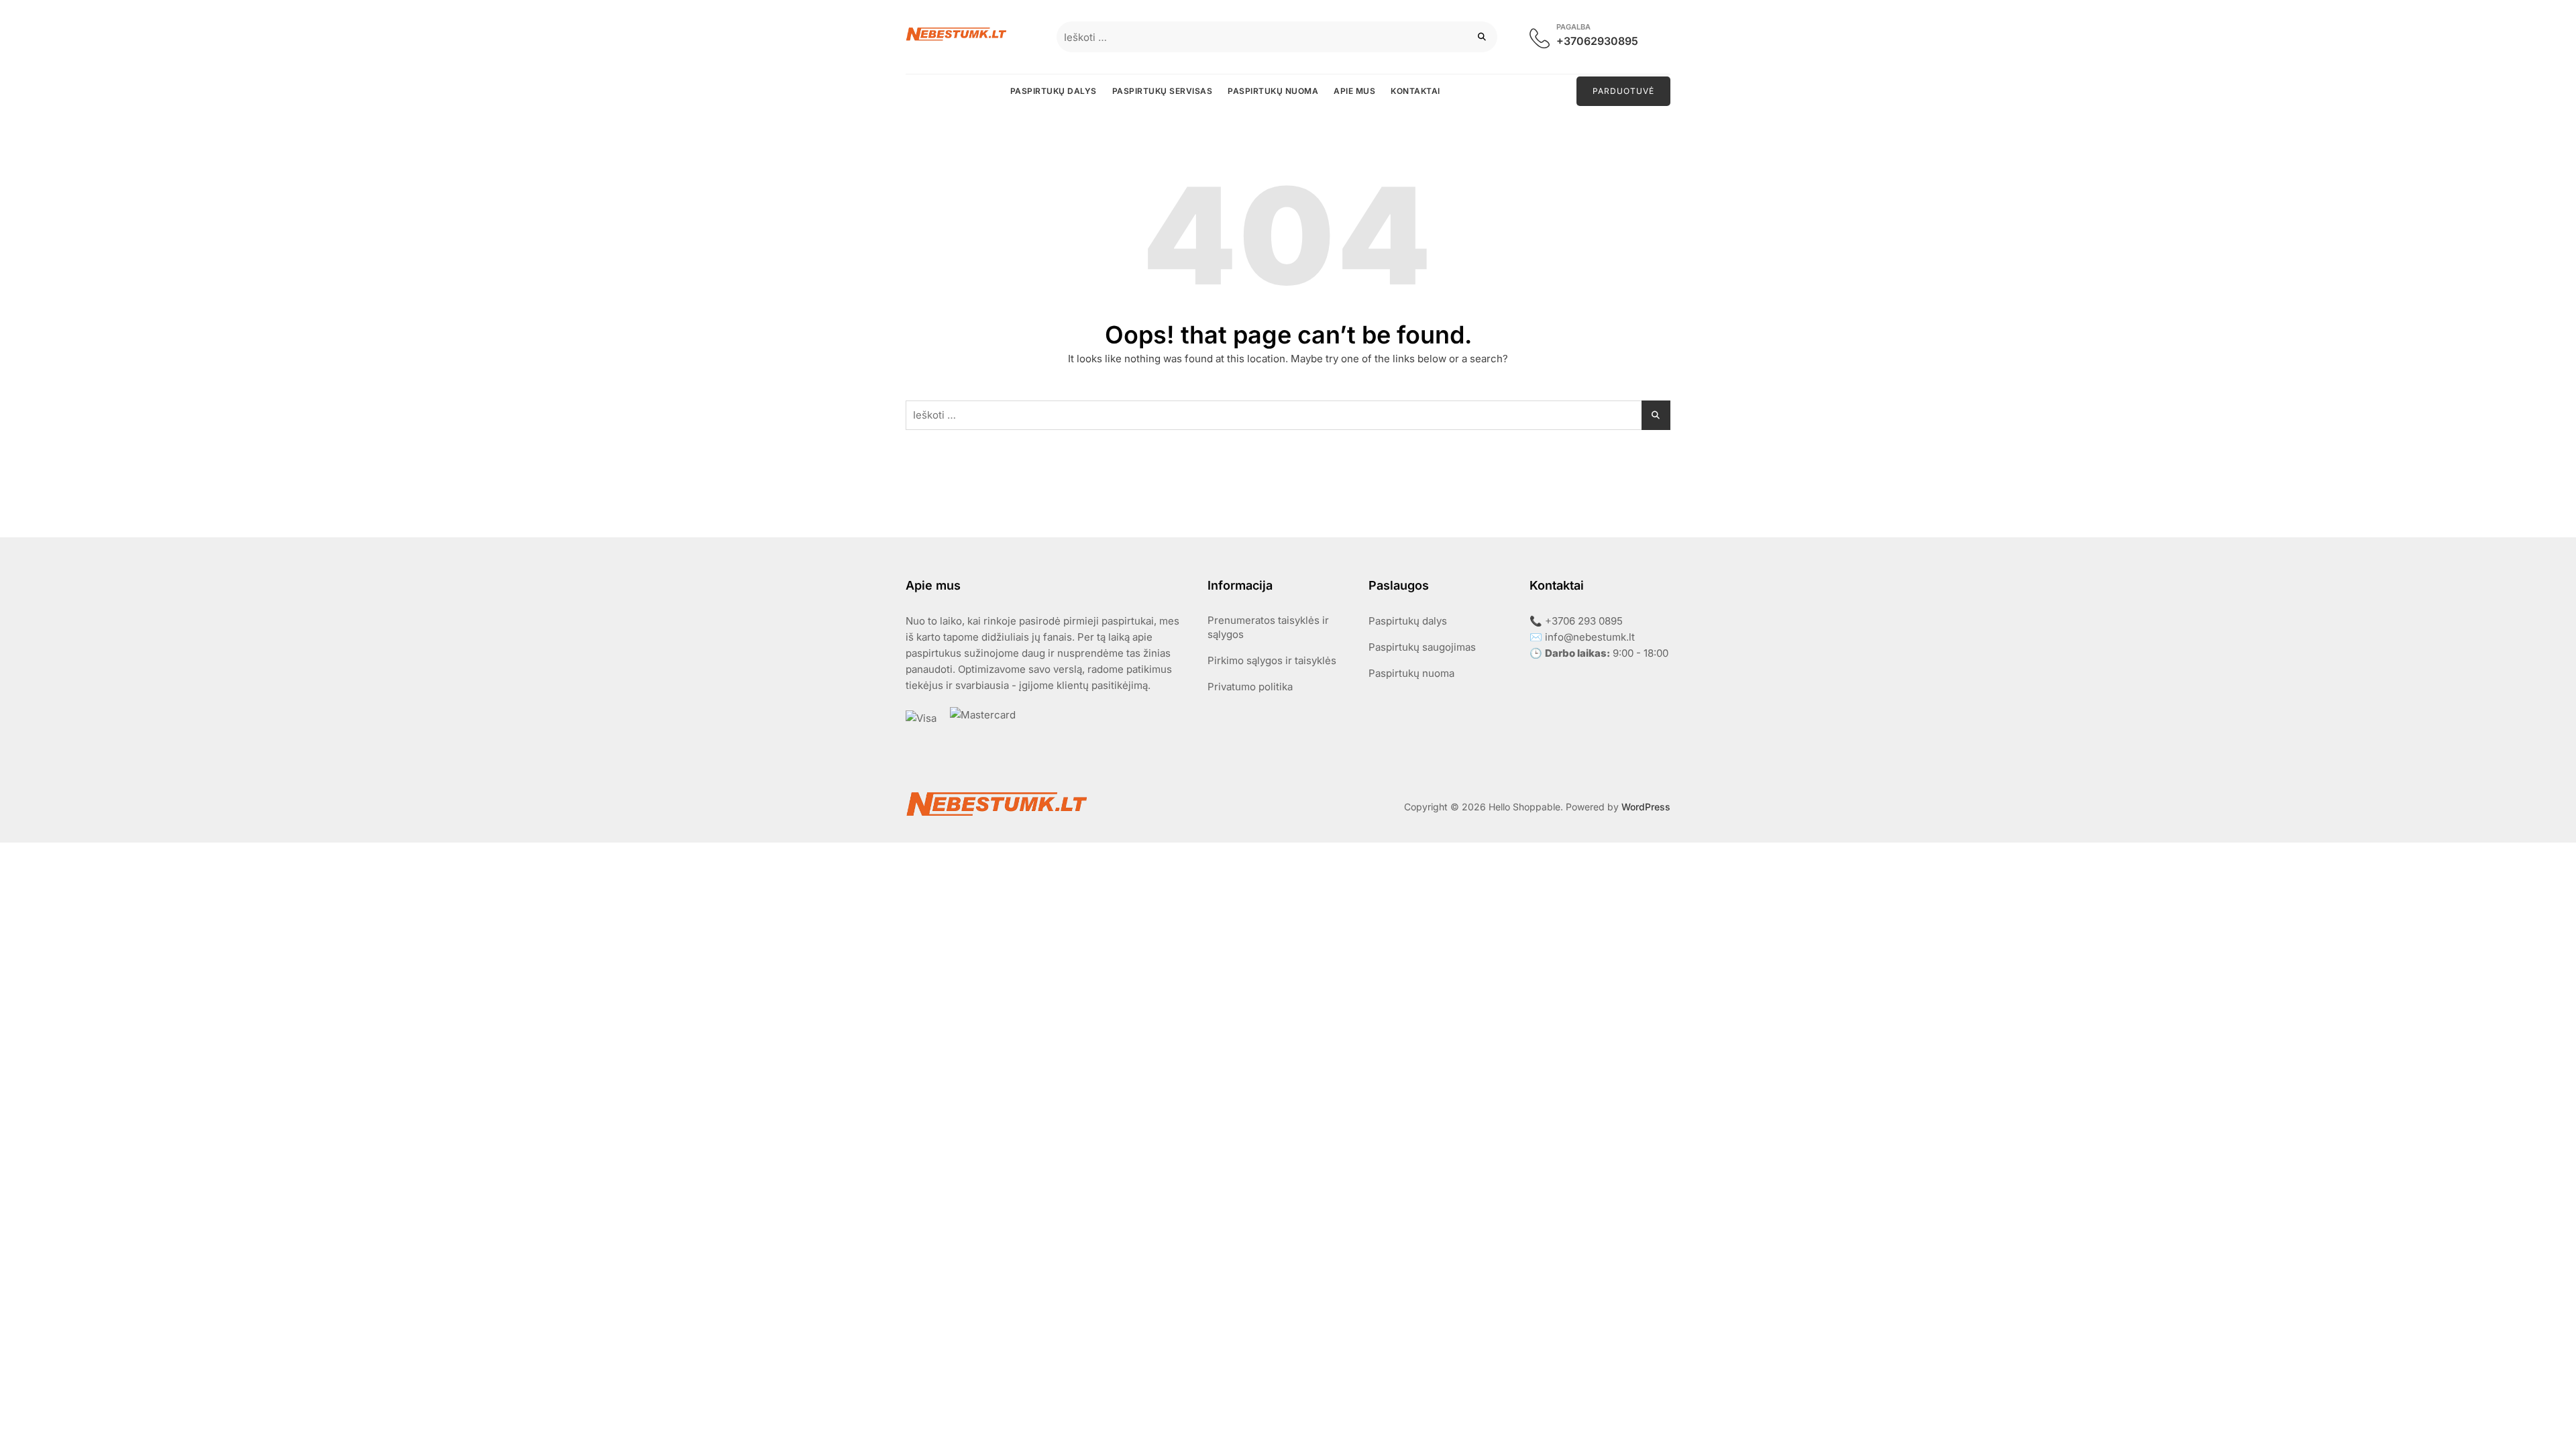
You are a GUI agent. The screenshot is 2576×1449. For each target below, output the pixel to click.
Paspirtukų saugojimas (1422, 647)
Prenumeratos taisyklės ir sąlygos (1268, 627)
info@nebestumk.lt (1590, 637)
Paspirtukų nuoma (1273, 91)
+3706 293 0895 (1584, 621)
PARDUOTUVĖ (1623, 91)
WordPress (1646, 807)
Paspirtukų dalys (1054, 91)
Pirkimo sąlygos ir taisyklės (1272, 660)
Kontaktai (1415, 91)
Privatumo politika (1250, 687)
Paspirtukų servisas (1163, 91)
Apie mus (1354, 91)
